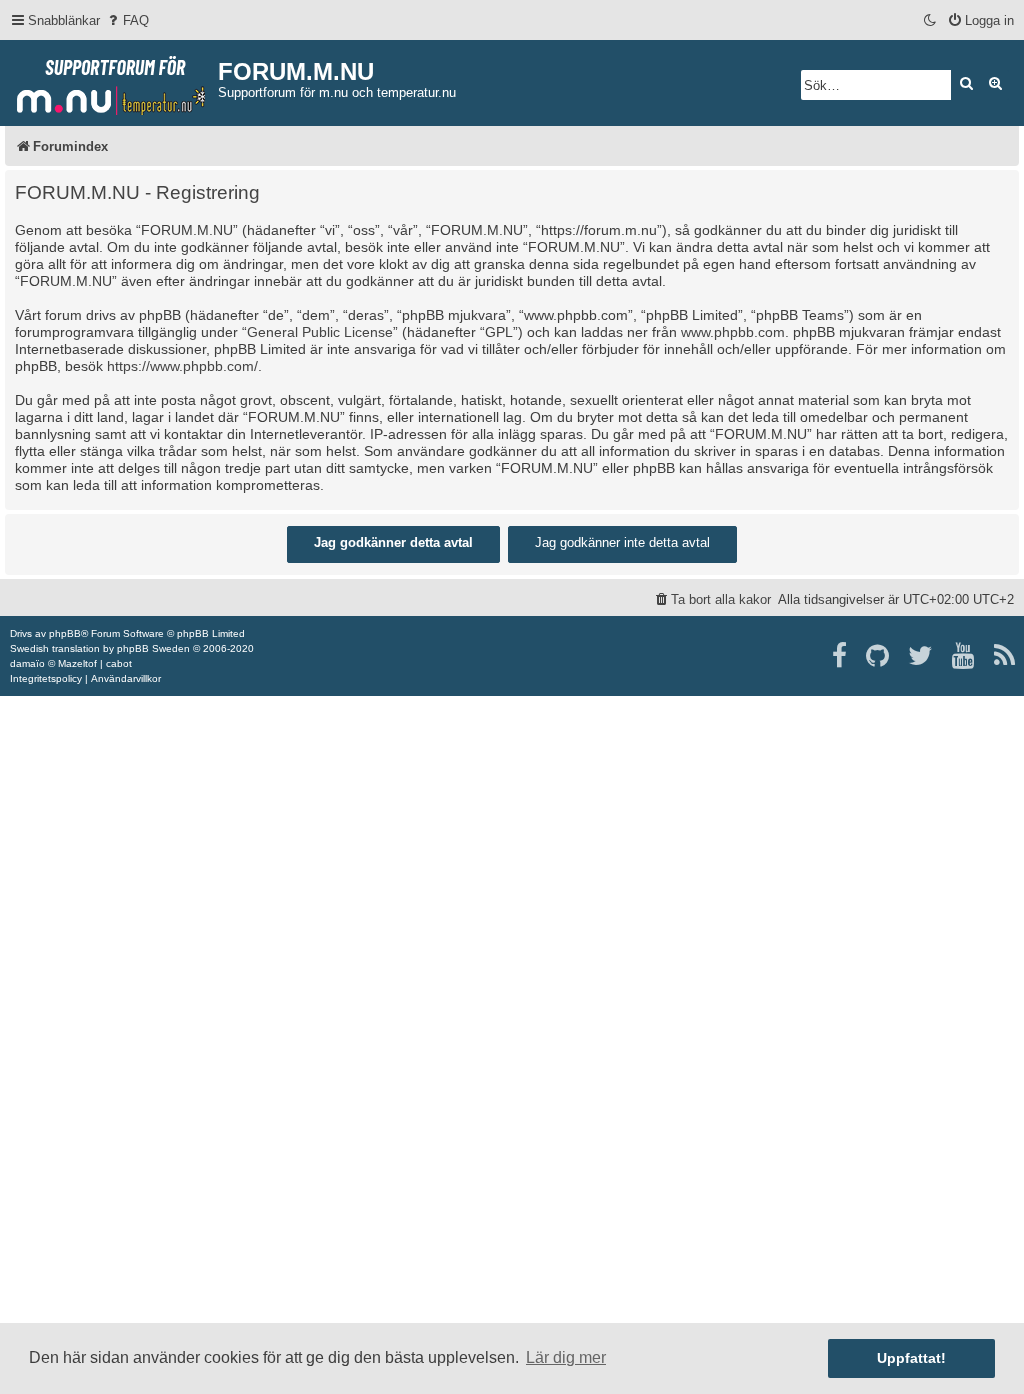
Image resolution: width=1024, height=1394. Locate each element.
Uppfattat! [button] (911, 1358)
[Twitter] (921, 656)
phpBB (65, 633)
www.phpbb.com (733, 332)
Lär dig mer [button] (566, 1357)
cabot (119, 663)
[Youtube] (964, 656)
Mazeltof (77, 663)
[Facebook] (840, 656)
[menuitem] (127, 20)
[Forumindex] (111, 81)
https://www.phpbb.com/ (182, 366)
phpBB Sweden (153, 648)
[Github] (878, 656)
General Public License (320, 332)
